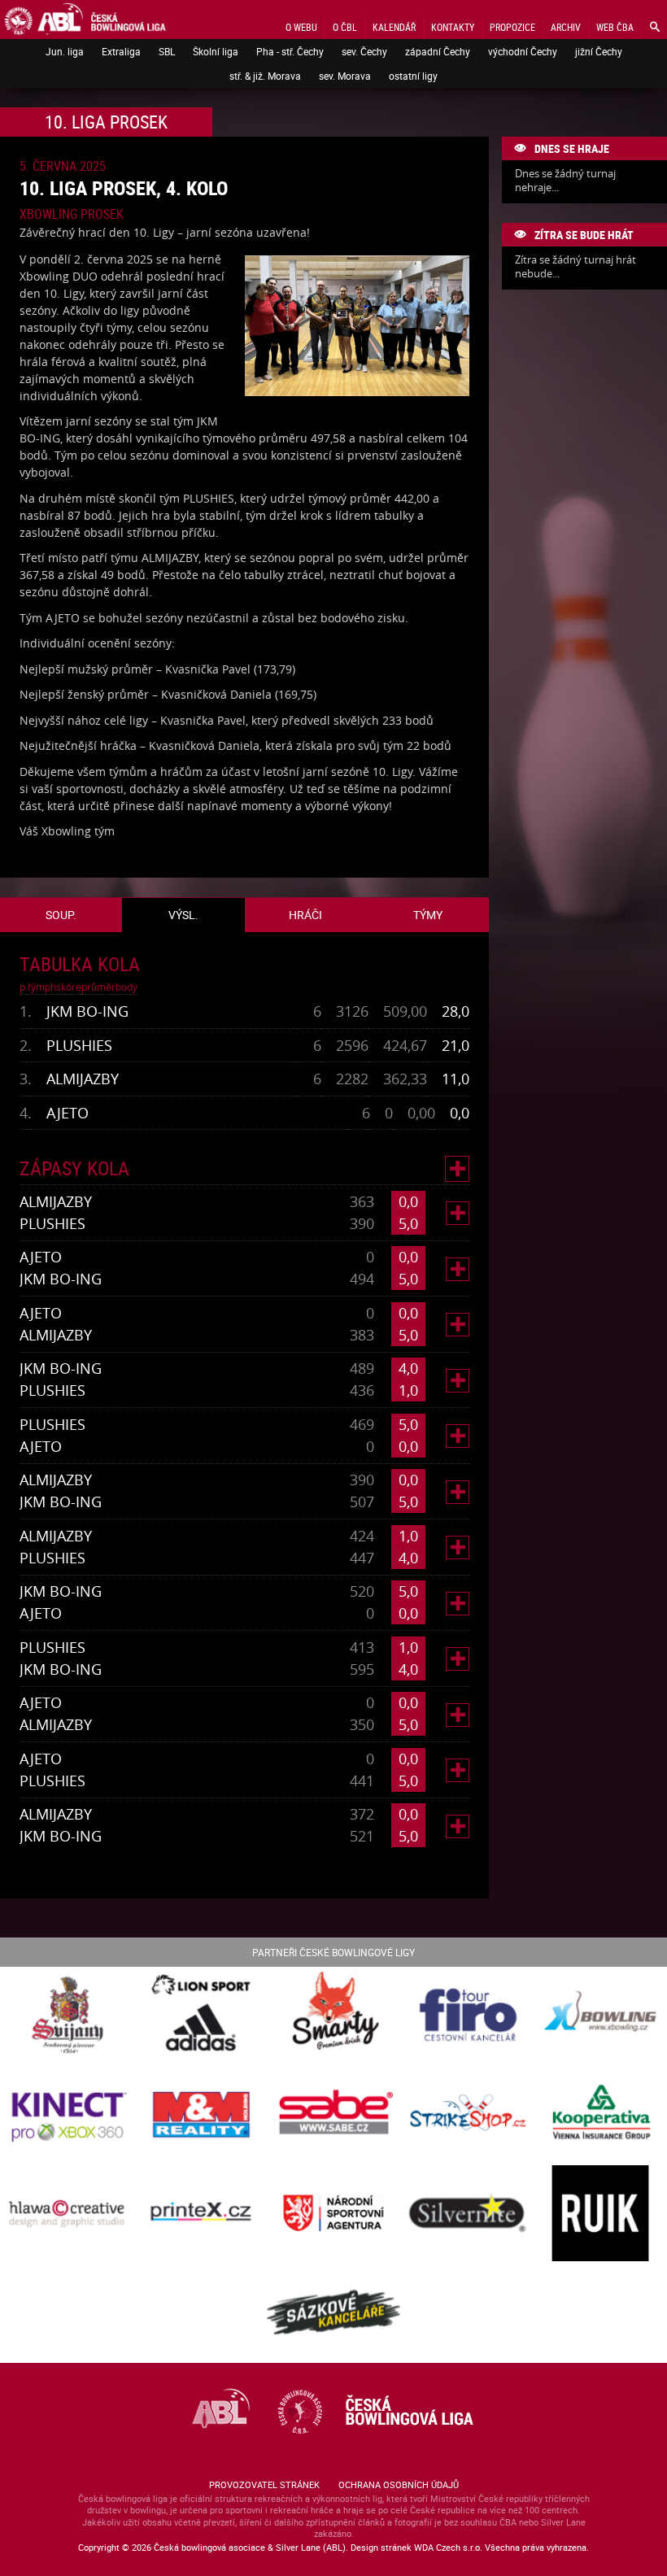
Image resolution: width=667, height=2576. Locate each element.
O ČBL (345, 27)
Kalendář (394, 27)
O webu (301, 27)
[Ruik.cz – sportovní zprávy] (600, 2215)
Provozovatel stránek (264, 2484)
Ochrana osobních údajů (399, 2484)
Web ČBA (615, 27)
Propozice (512, 27)
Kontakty (453, 27)
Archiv (566, 27)
